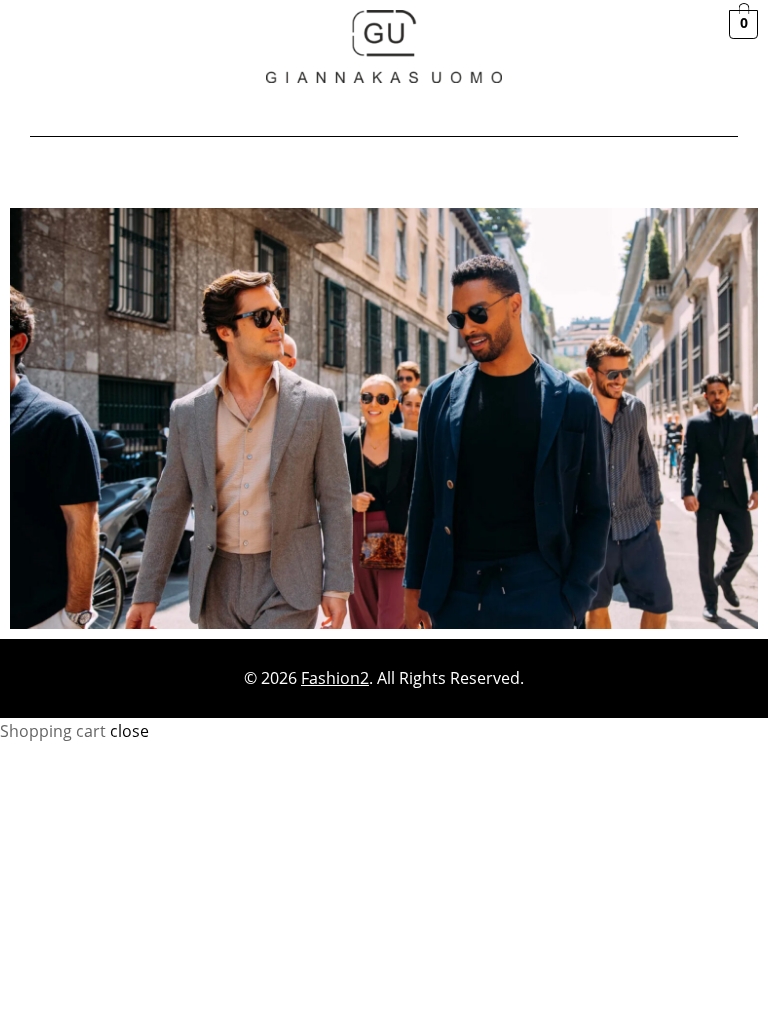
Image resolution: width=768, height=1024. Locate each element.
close (129, 731)
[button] (383, 114)
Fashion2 (335, 678)
